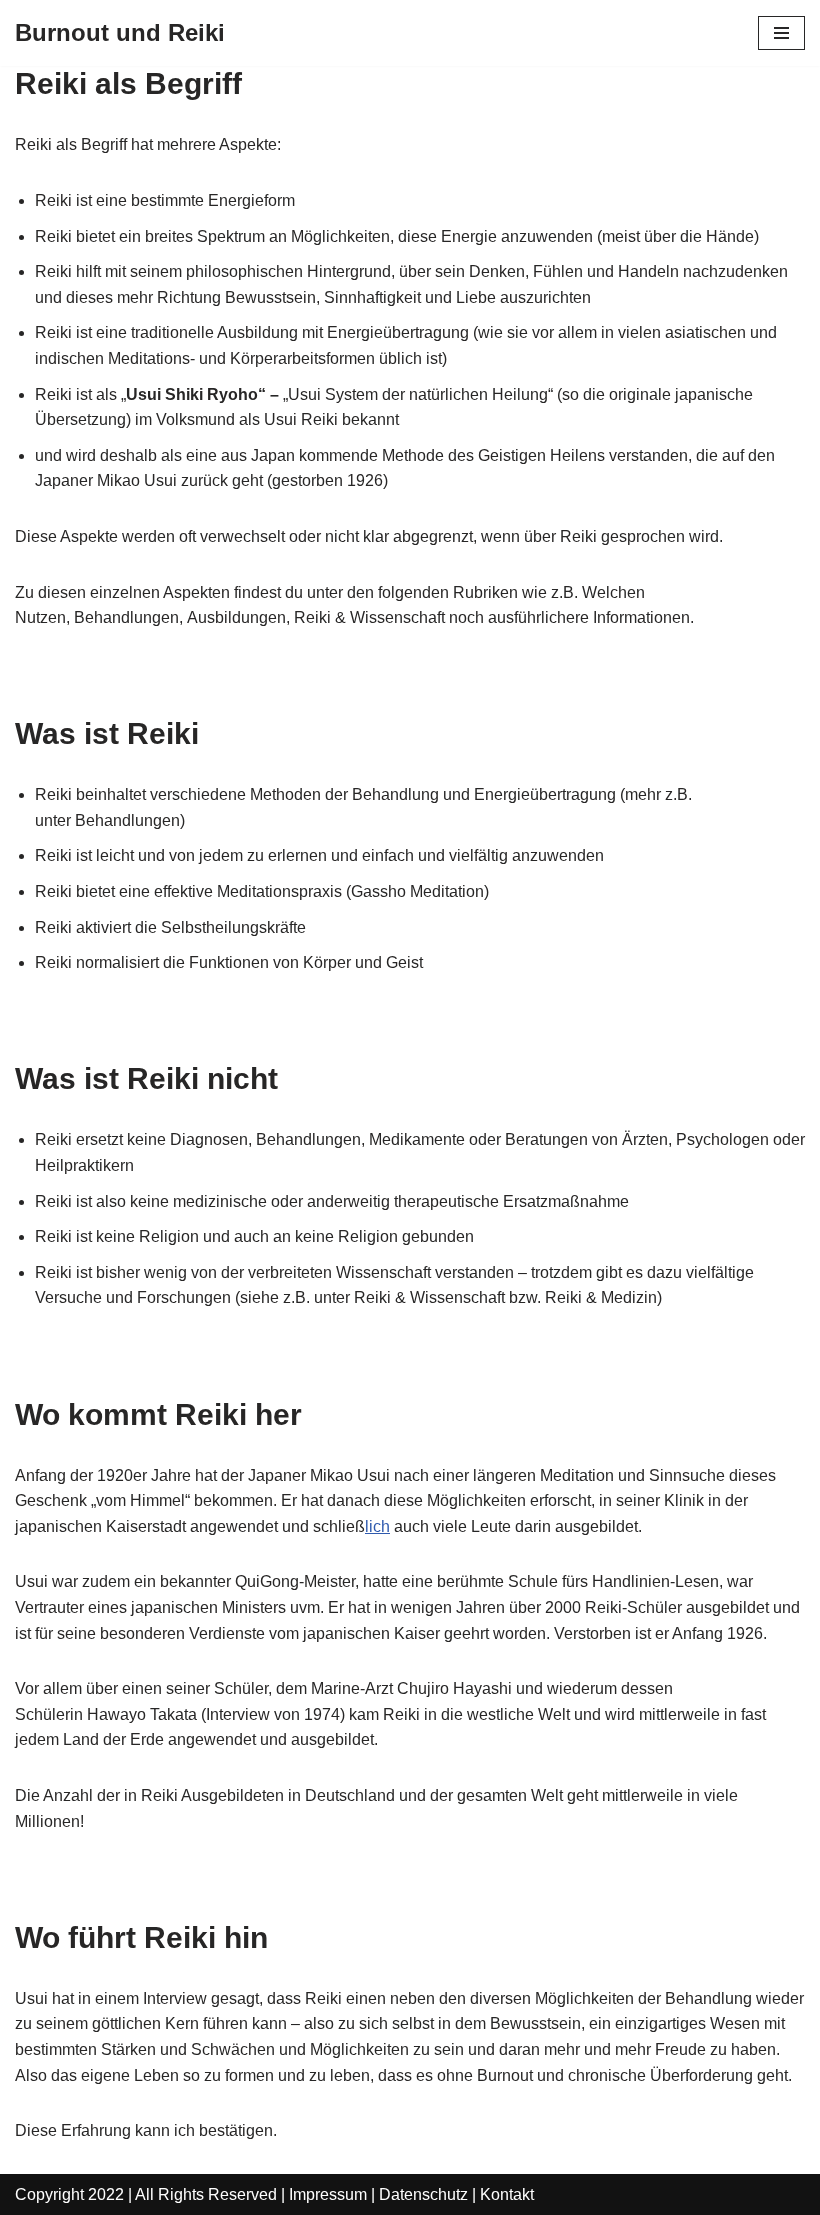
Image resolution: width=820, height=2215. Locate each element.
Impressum (328, 2194)
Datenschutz (423, 2194)
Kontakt (507, 2194)
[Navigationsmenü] (781, 33)
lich (377, 1526)
